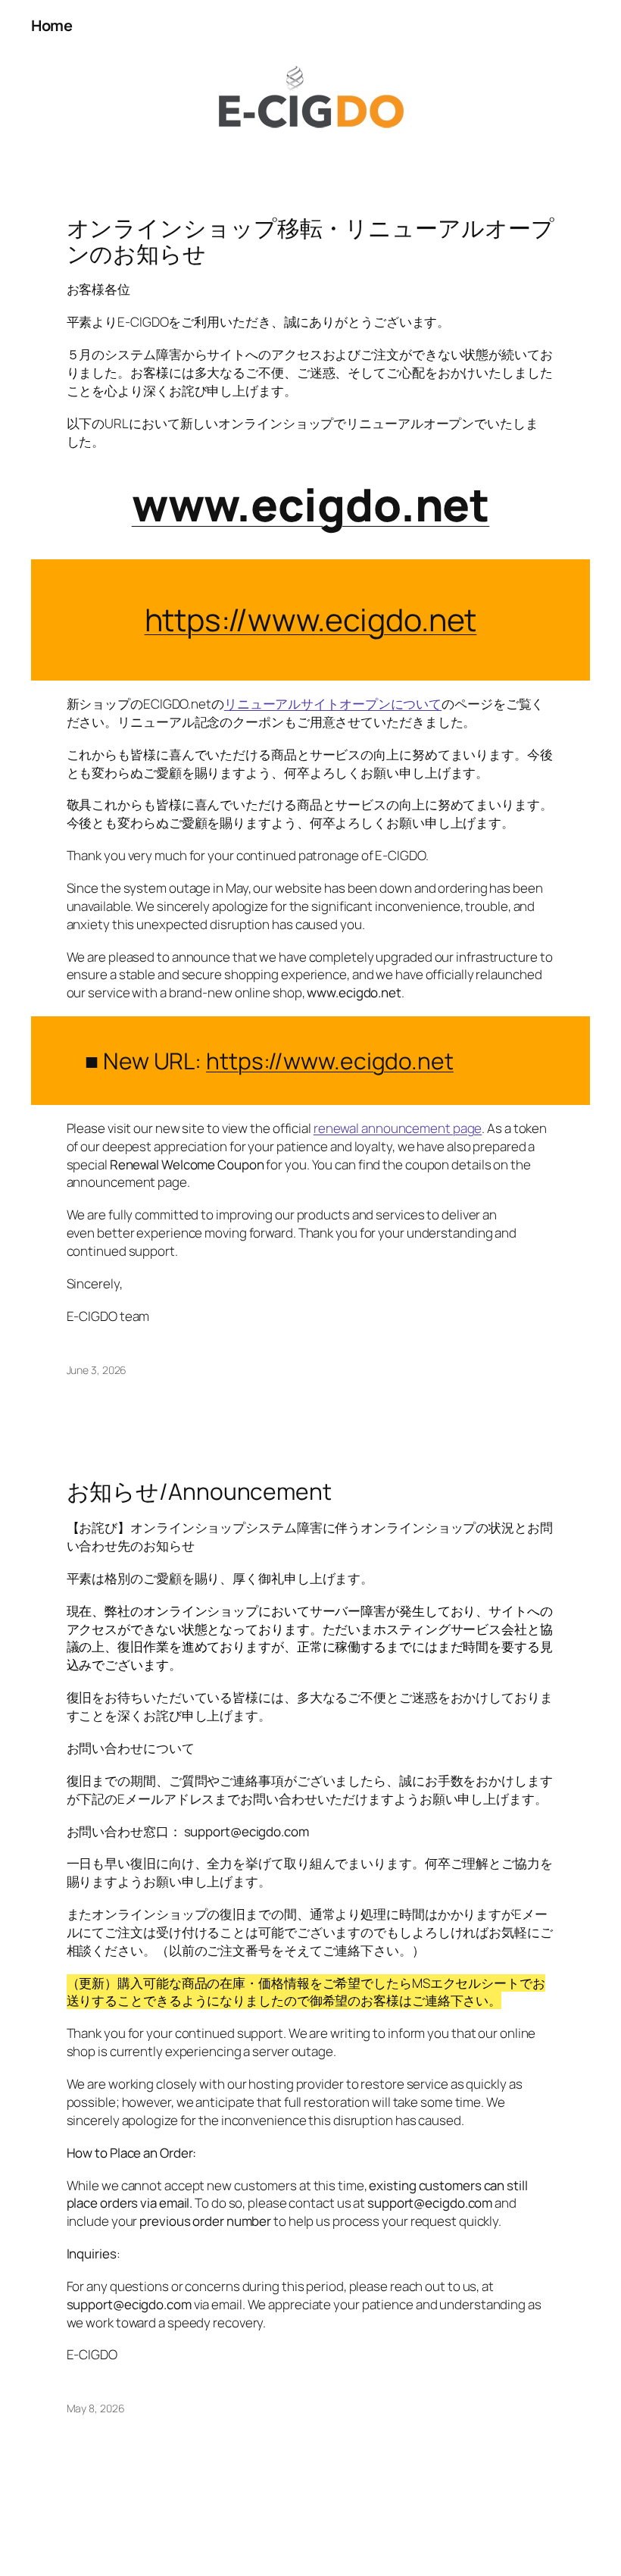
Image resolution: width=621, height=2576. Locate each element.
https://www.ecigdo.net (330, 1061)
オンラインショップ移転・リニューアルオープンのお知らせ (310, 241)
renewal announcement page (398, 1128)
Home (51, 25)
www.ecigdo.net (311, 504)
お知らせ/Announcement (199, 1491)
